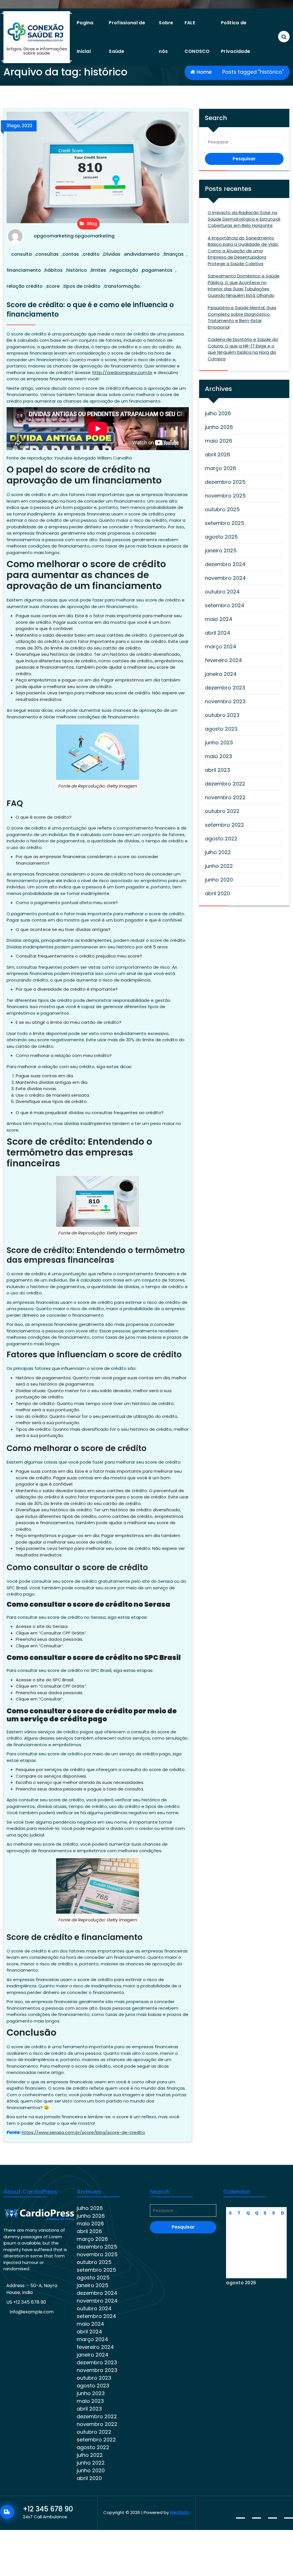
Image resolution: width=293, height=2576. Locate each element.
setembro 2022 (224, 825)
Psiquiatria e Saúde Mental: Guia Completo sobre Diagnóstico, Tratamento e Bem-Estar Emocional (242, 317)
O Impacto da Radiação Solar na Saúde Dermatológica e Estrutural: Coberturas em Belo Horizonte (244, 219)
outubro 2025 (222, 509)
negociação (124, 270)
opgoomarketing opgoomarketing (74, 236)
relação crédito (25, 286)
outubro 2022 (222, 811)
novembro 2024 (225, 578)
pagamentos (157, 270)
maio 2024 (219, 619)
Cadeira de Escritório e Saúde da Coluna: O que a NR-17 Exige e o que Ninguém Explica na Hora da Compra (243, 349)
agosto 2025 (221, 537)
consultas (47, 254)
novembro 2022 (225, 797)
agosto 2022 (221, 839)
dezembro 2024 (225, 564)
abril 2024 (218, 633)
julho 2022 (218, 852)
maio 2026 (218, 441)
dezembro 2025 (225, 482)
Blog (92, 224)
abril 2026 (217, 454)
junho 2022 (219, 866)
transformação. (123, 286)
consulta (21, 254)
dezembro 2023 (225, 688)
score (53, 286)
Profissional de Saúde (127, 37)
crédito (91, 254)
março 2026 (220, 468)
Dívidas (112, 254)
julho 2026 (218, 413)
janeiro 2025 (221, 550)
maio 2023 (218, 756)
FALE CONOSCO (197, 37)
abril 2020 (217, 893)
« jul (278, 2295)
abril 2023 (217, 770)
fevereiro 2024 (223, 660)
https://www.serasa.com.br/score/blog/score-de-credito (83, 2132)
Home (203, 72)
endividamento (142, 254)
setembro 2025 (225, 523)
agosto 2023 (221, 729)
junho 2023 (219, 743)
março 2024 (221, 647)
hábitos (54, 270)
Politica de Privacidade (235, 37)
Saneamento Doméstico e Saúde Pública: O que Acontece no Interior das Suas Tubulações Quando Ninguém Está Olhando (244, 286)
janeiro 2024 (221, 674)
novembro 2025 (225, 496)
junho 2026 (219, 427)
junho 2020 (219, 880)
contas (71, 254)
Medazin (180, 2512)
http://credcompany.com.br (122, 372)
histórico (77, 270)
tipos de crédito (82, 286)
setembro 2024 (225, 605)
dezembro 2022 (225, 784)
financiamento (24, 270)
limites (98, 270)
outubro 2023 (222, 715)
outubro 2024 (222, 592)
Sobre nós (166, 37)
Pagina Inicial (85, 37)
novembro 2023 (225, 701)
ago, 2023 (19, 126)
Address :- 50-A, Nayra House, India (32, 2289)
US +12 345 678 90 (26, 2302)
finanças (174, 254)
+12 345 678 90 (48, 2509)
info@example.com (32, 2312)
